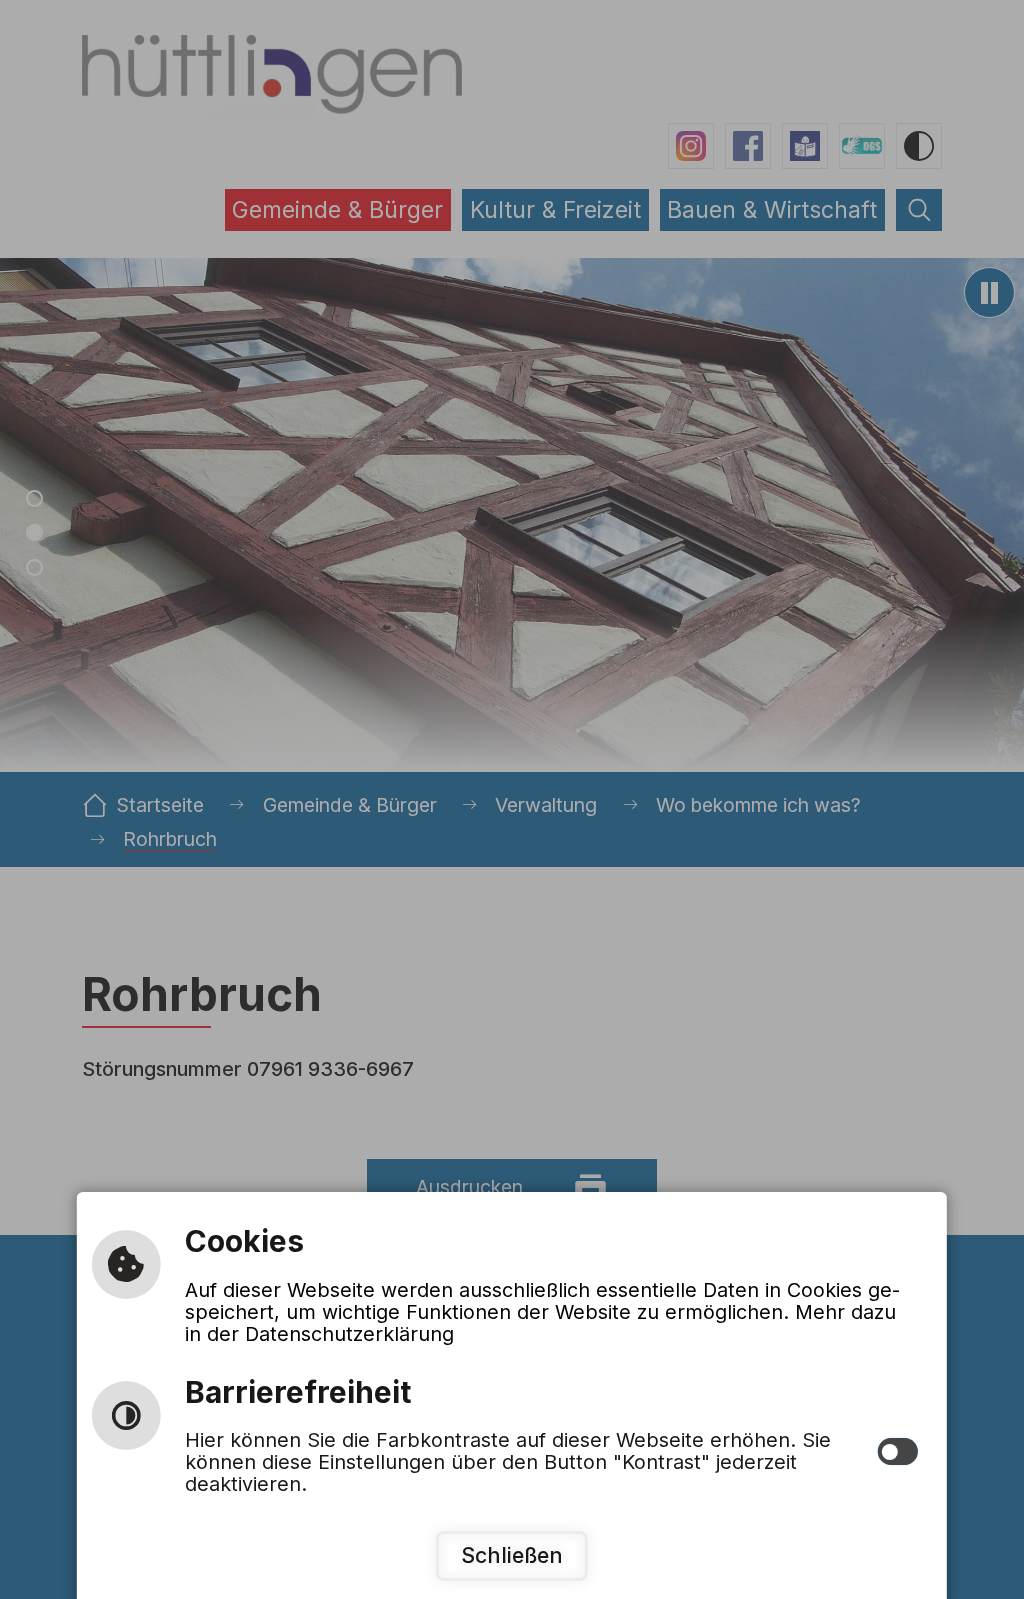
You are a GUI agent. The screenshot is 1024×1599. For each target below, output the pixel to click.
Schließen (512, 1555)
